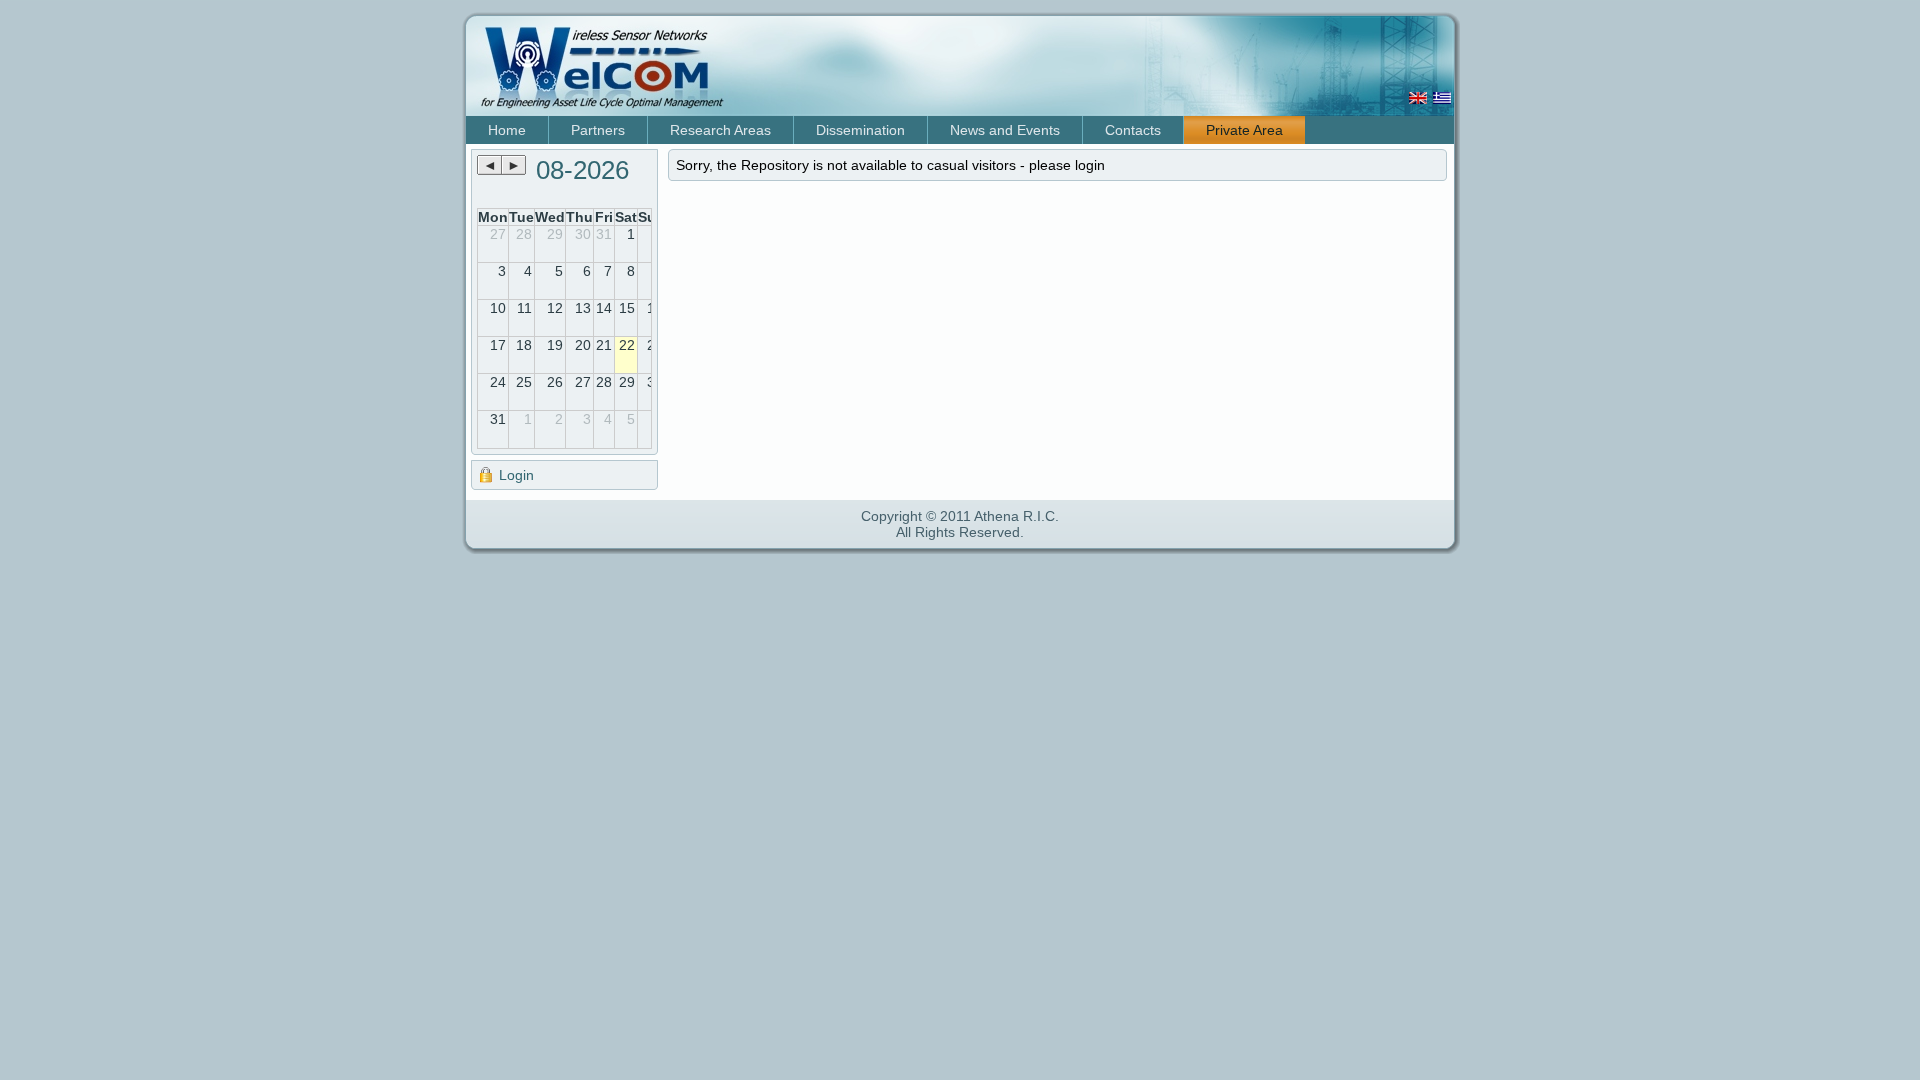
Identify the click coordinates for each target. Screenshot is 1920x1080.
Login (516, 475)
